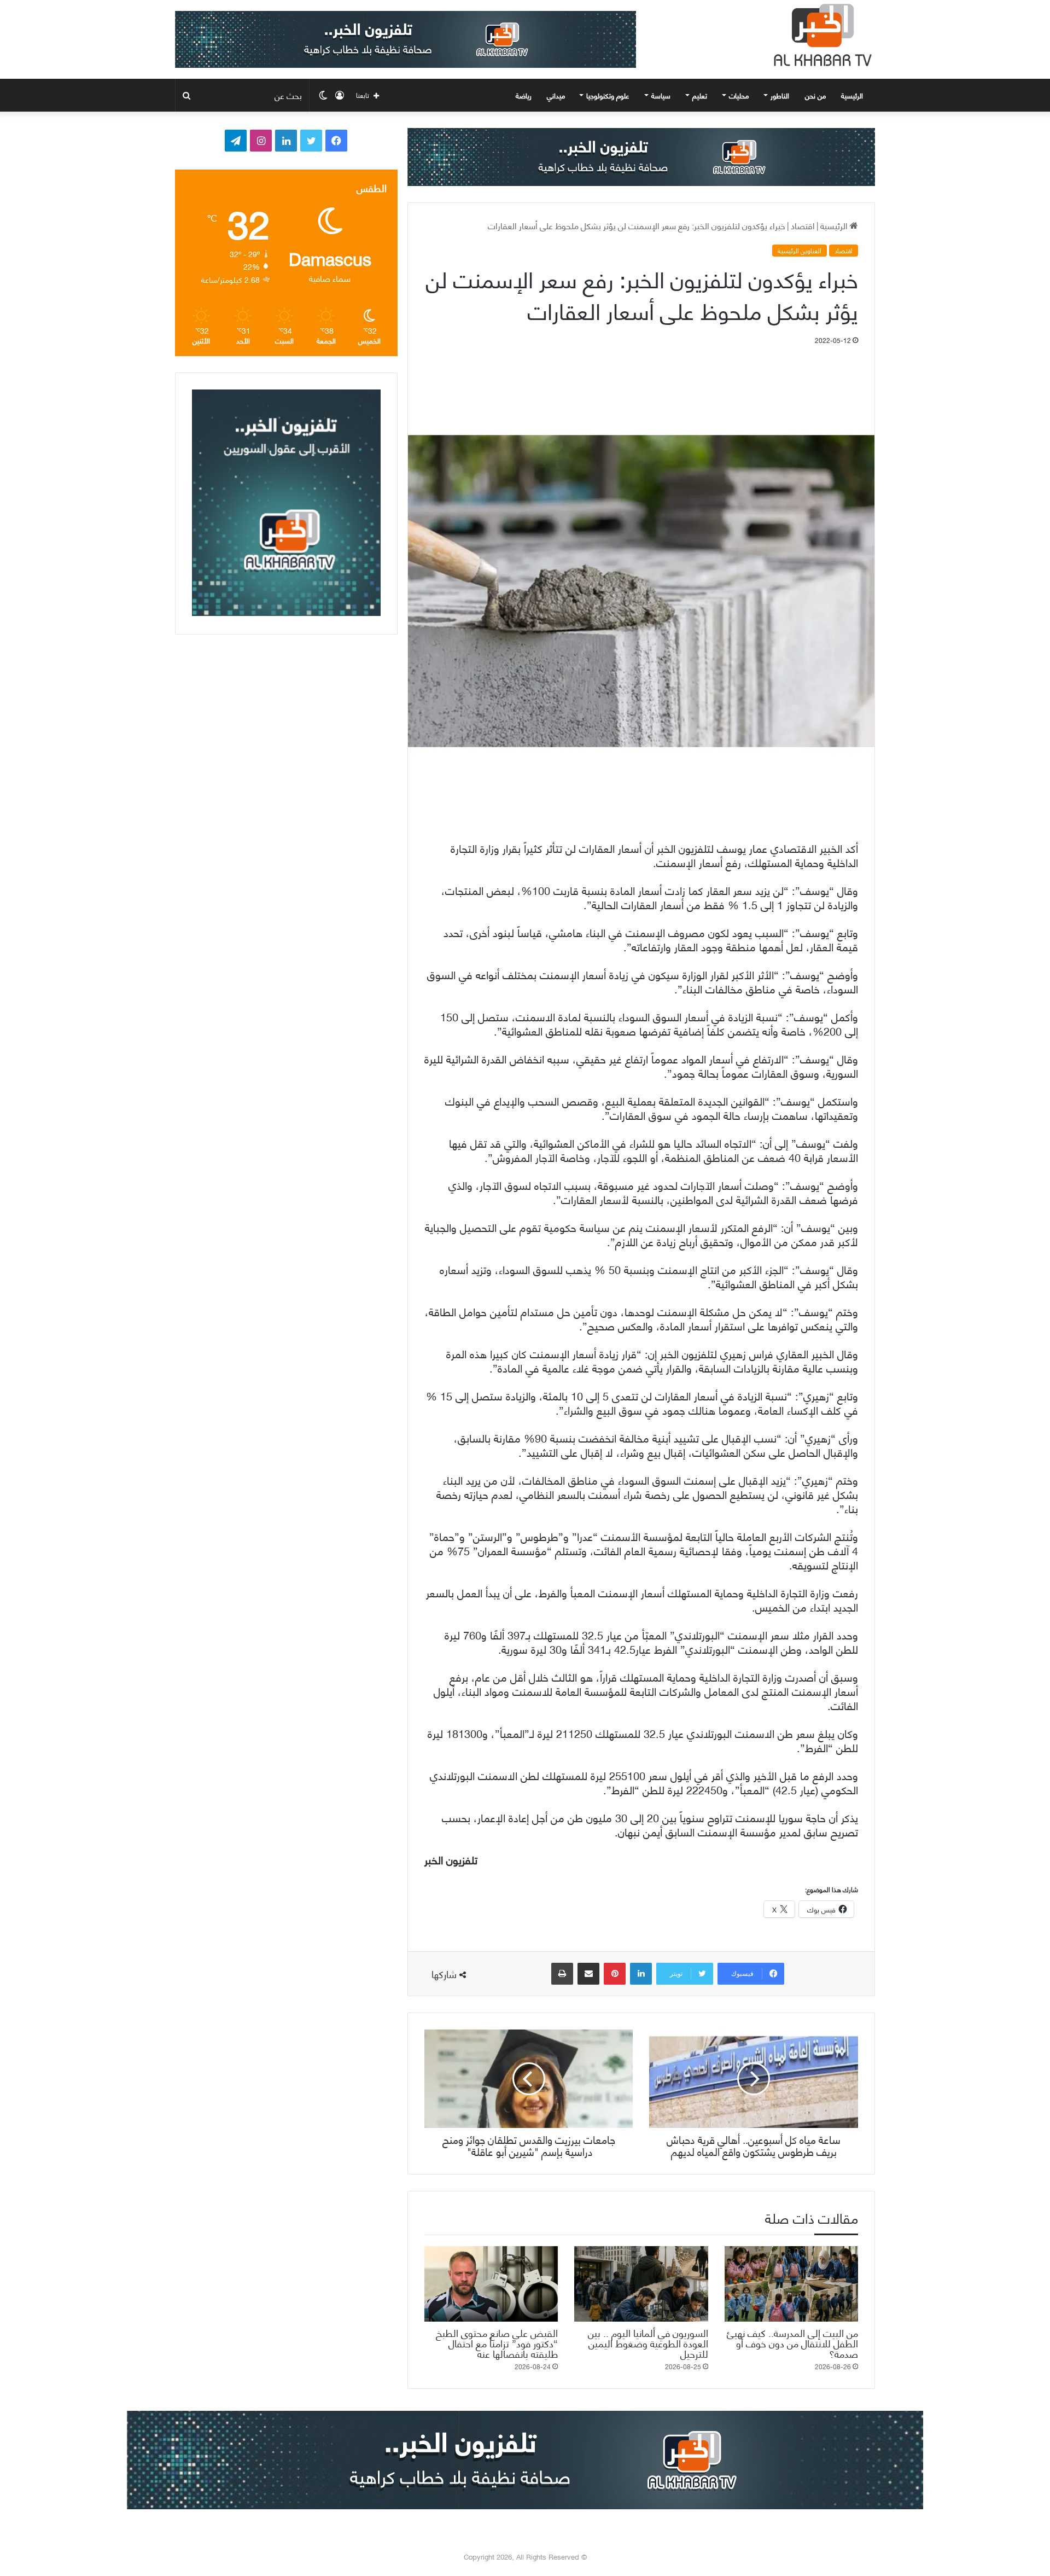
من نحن (815, 95)
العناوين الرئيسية (800, 251)
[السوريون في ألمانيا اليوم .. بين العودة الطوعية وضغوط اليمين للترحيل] (641, 2284)
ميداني (556, 95)
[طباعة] (562, 1974)
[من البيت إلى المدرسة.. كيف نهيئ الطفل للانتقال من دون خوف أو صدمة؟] (791, 2284)
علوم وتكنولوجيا (608, 95)
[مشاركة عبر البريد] (588, 1974)
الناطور (780, 95)
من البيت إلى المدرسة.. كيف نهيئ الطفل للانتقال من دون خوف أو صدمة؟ (792, 2343)
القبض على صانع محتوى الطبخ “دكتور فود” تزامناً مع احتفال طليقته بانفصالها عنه (497, 2343)
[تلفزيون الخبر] (820, 35)
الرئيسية (853, 95)
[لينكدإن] (641, 1974)
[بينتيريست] (615, 1974)
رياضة (524, 95)
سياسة (661, 95)
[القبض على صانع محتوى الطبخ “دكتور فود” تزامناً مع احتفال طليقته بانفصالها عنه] (491, 2284)
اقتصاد (803, 225)
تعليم (700, 95)
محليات (739, 95)
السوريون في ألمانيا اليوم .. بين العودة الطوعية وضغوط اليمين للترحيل (648, 2343)
